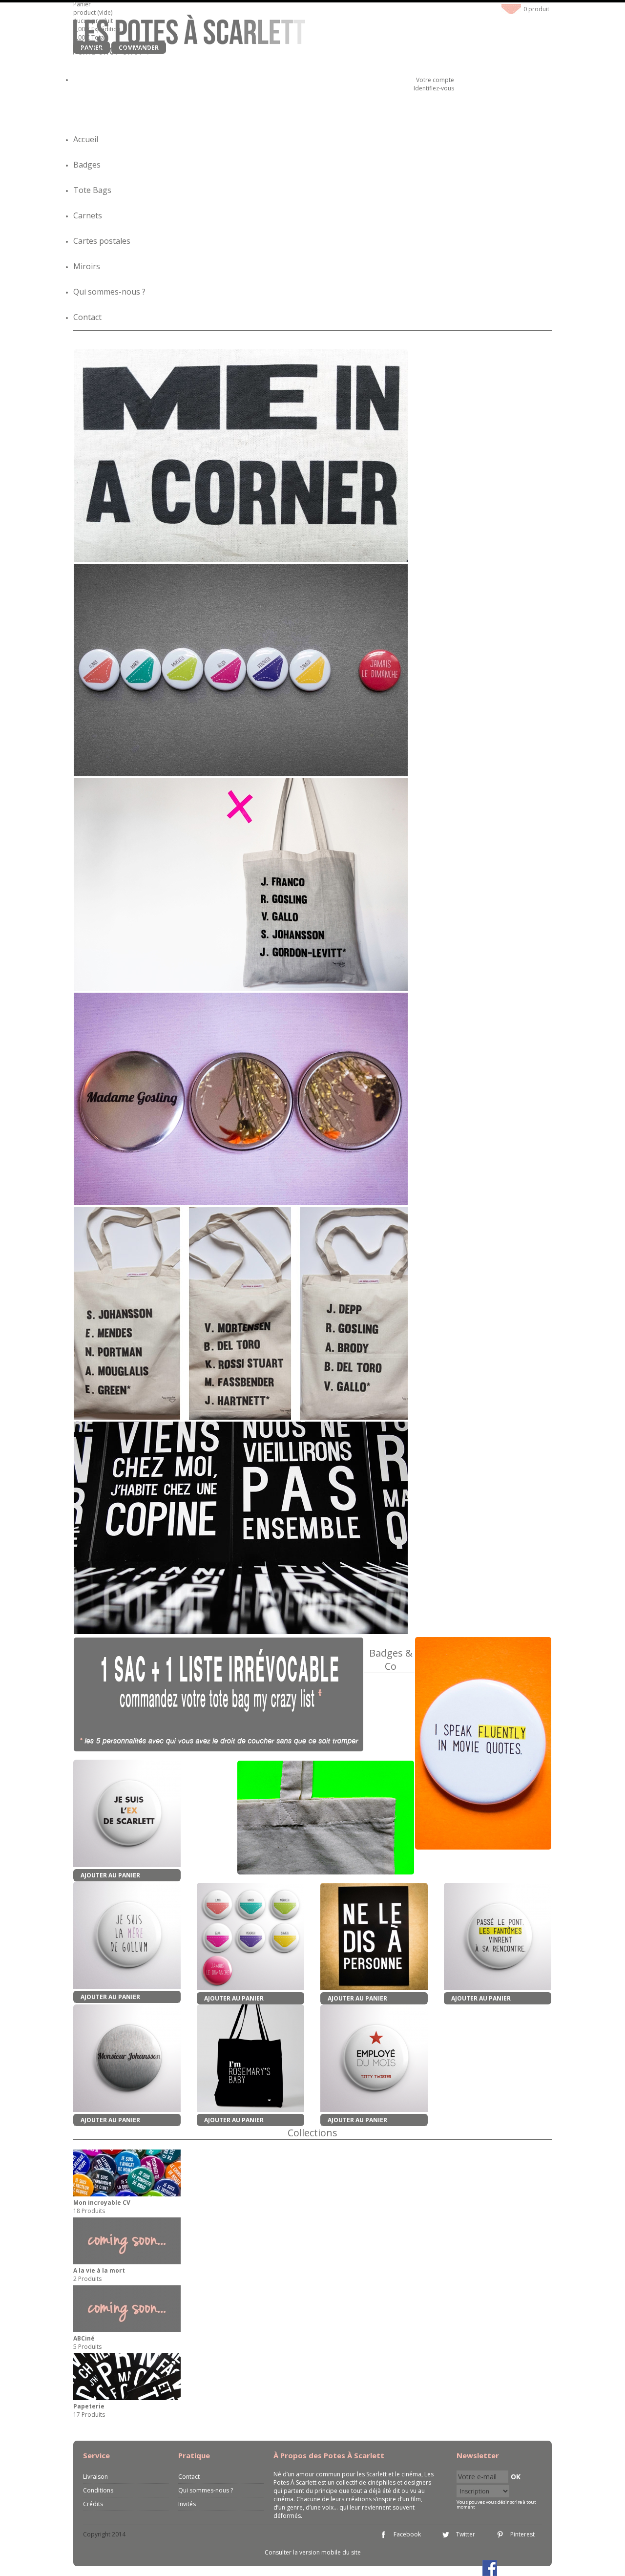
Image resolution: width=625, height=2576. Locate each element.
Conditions (98, 2490)
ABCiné (84, 2338)
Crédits (93, 2504)
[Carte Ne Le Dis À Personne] (374, 1937)
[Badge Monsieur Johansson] (127, 2059)
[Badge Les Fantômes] (498, 1937)
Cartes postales (102, 241)
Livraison (95, 2477)
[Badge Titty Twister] (374, 2059)
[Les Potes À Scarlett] (189, 36)
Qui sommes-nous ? (109, 292)
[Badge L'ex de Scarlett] (127, 1814)
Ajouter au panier (110, 1875)
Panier (83, 4)
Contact (87, 317)
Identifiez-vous (434, 88)
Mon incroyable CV (102, 2203)
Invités (187, 2504)
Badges (87, 165)
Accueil (86, 139)
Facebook (407, 2534)
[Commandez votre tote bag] (326, 1818)
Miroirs (87, 266)
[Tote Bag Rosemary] (250, 2059)
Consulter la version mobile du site (313, 2552)
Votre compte (435, 80)
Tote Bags (92, 190)
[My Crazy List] (219, 1694)
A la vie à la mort (99, 2270)
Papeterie (89, 2406)
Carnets (88, 215)
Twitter (466, 2534)
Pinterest (522, 2534)
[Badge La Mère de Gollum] (127, 1936)
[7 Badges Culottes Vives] (250, 1937)
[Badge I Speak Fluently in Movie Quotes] (483, 1848)
